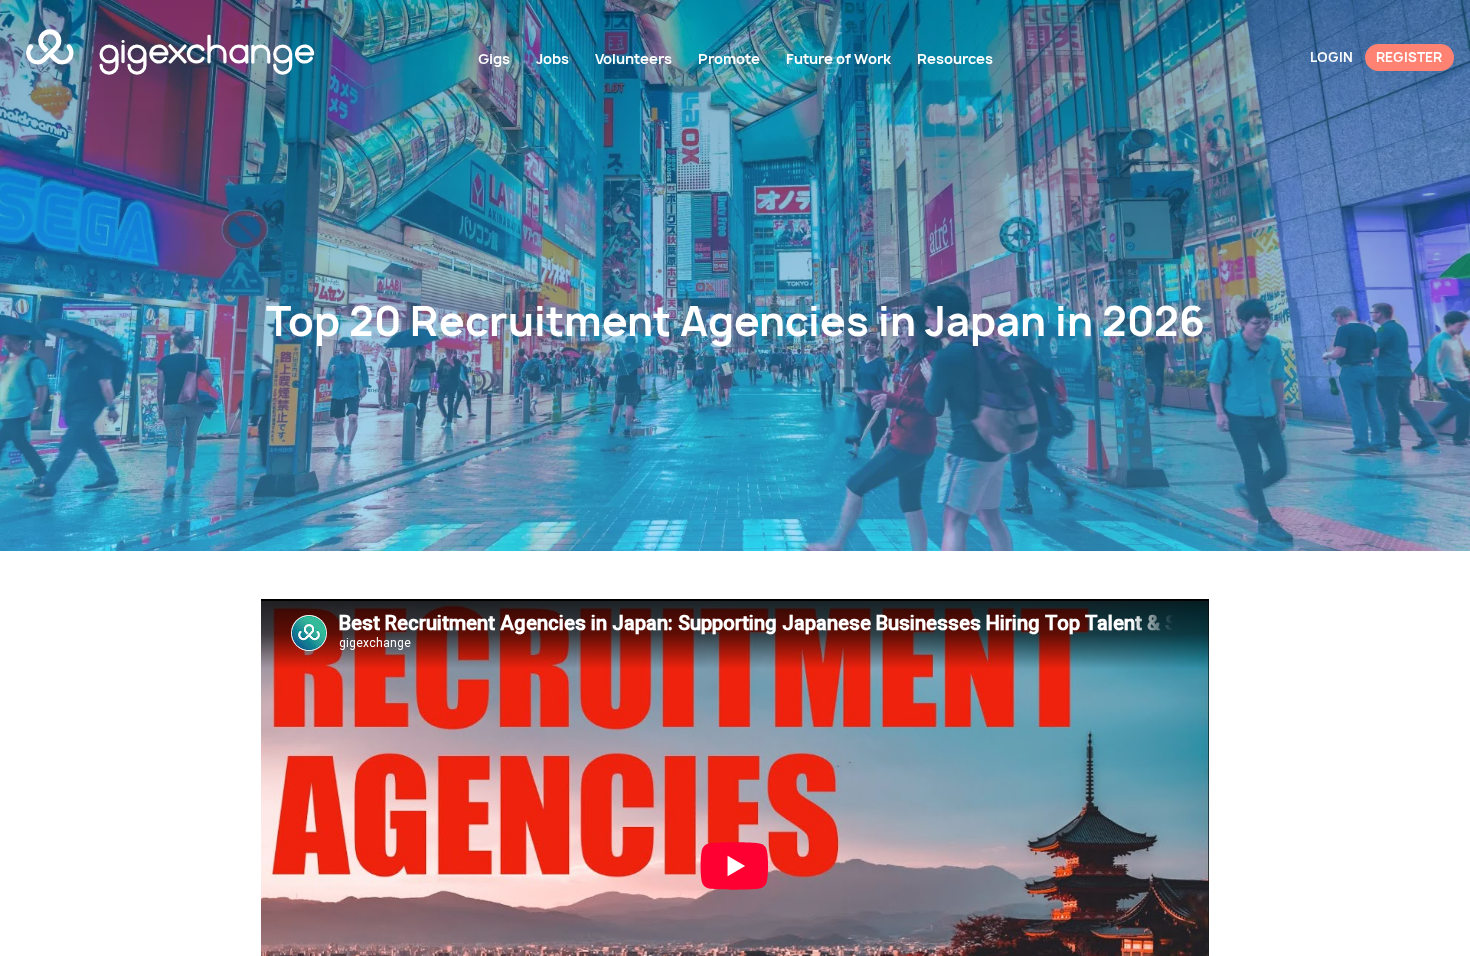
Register (1409, 57)
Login (1331, 57)
